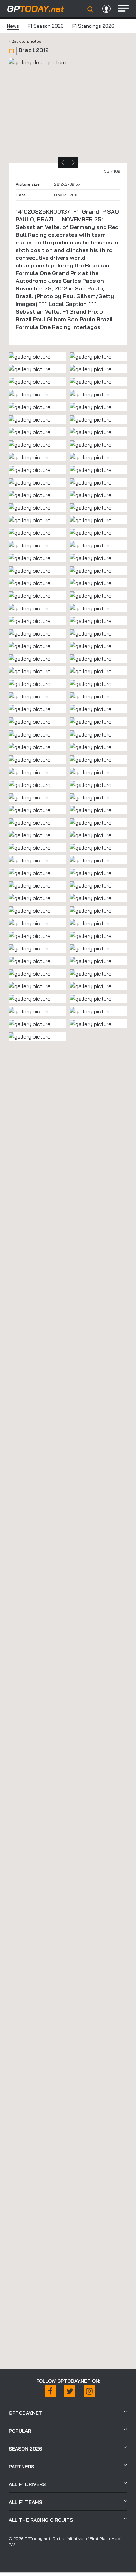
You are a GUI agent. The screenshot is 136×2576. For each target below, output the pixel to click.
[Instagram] (89, 2391)
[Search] (90, 9)
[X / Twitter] (70, 2391)
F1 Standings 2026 (93, 26)
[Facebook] (50, 2391)
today (36, 9)
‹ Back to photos (25, 41)
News (13, 26)
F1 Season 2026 (46, 26)
